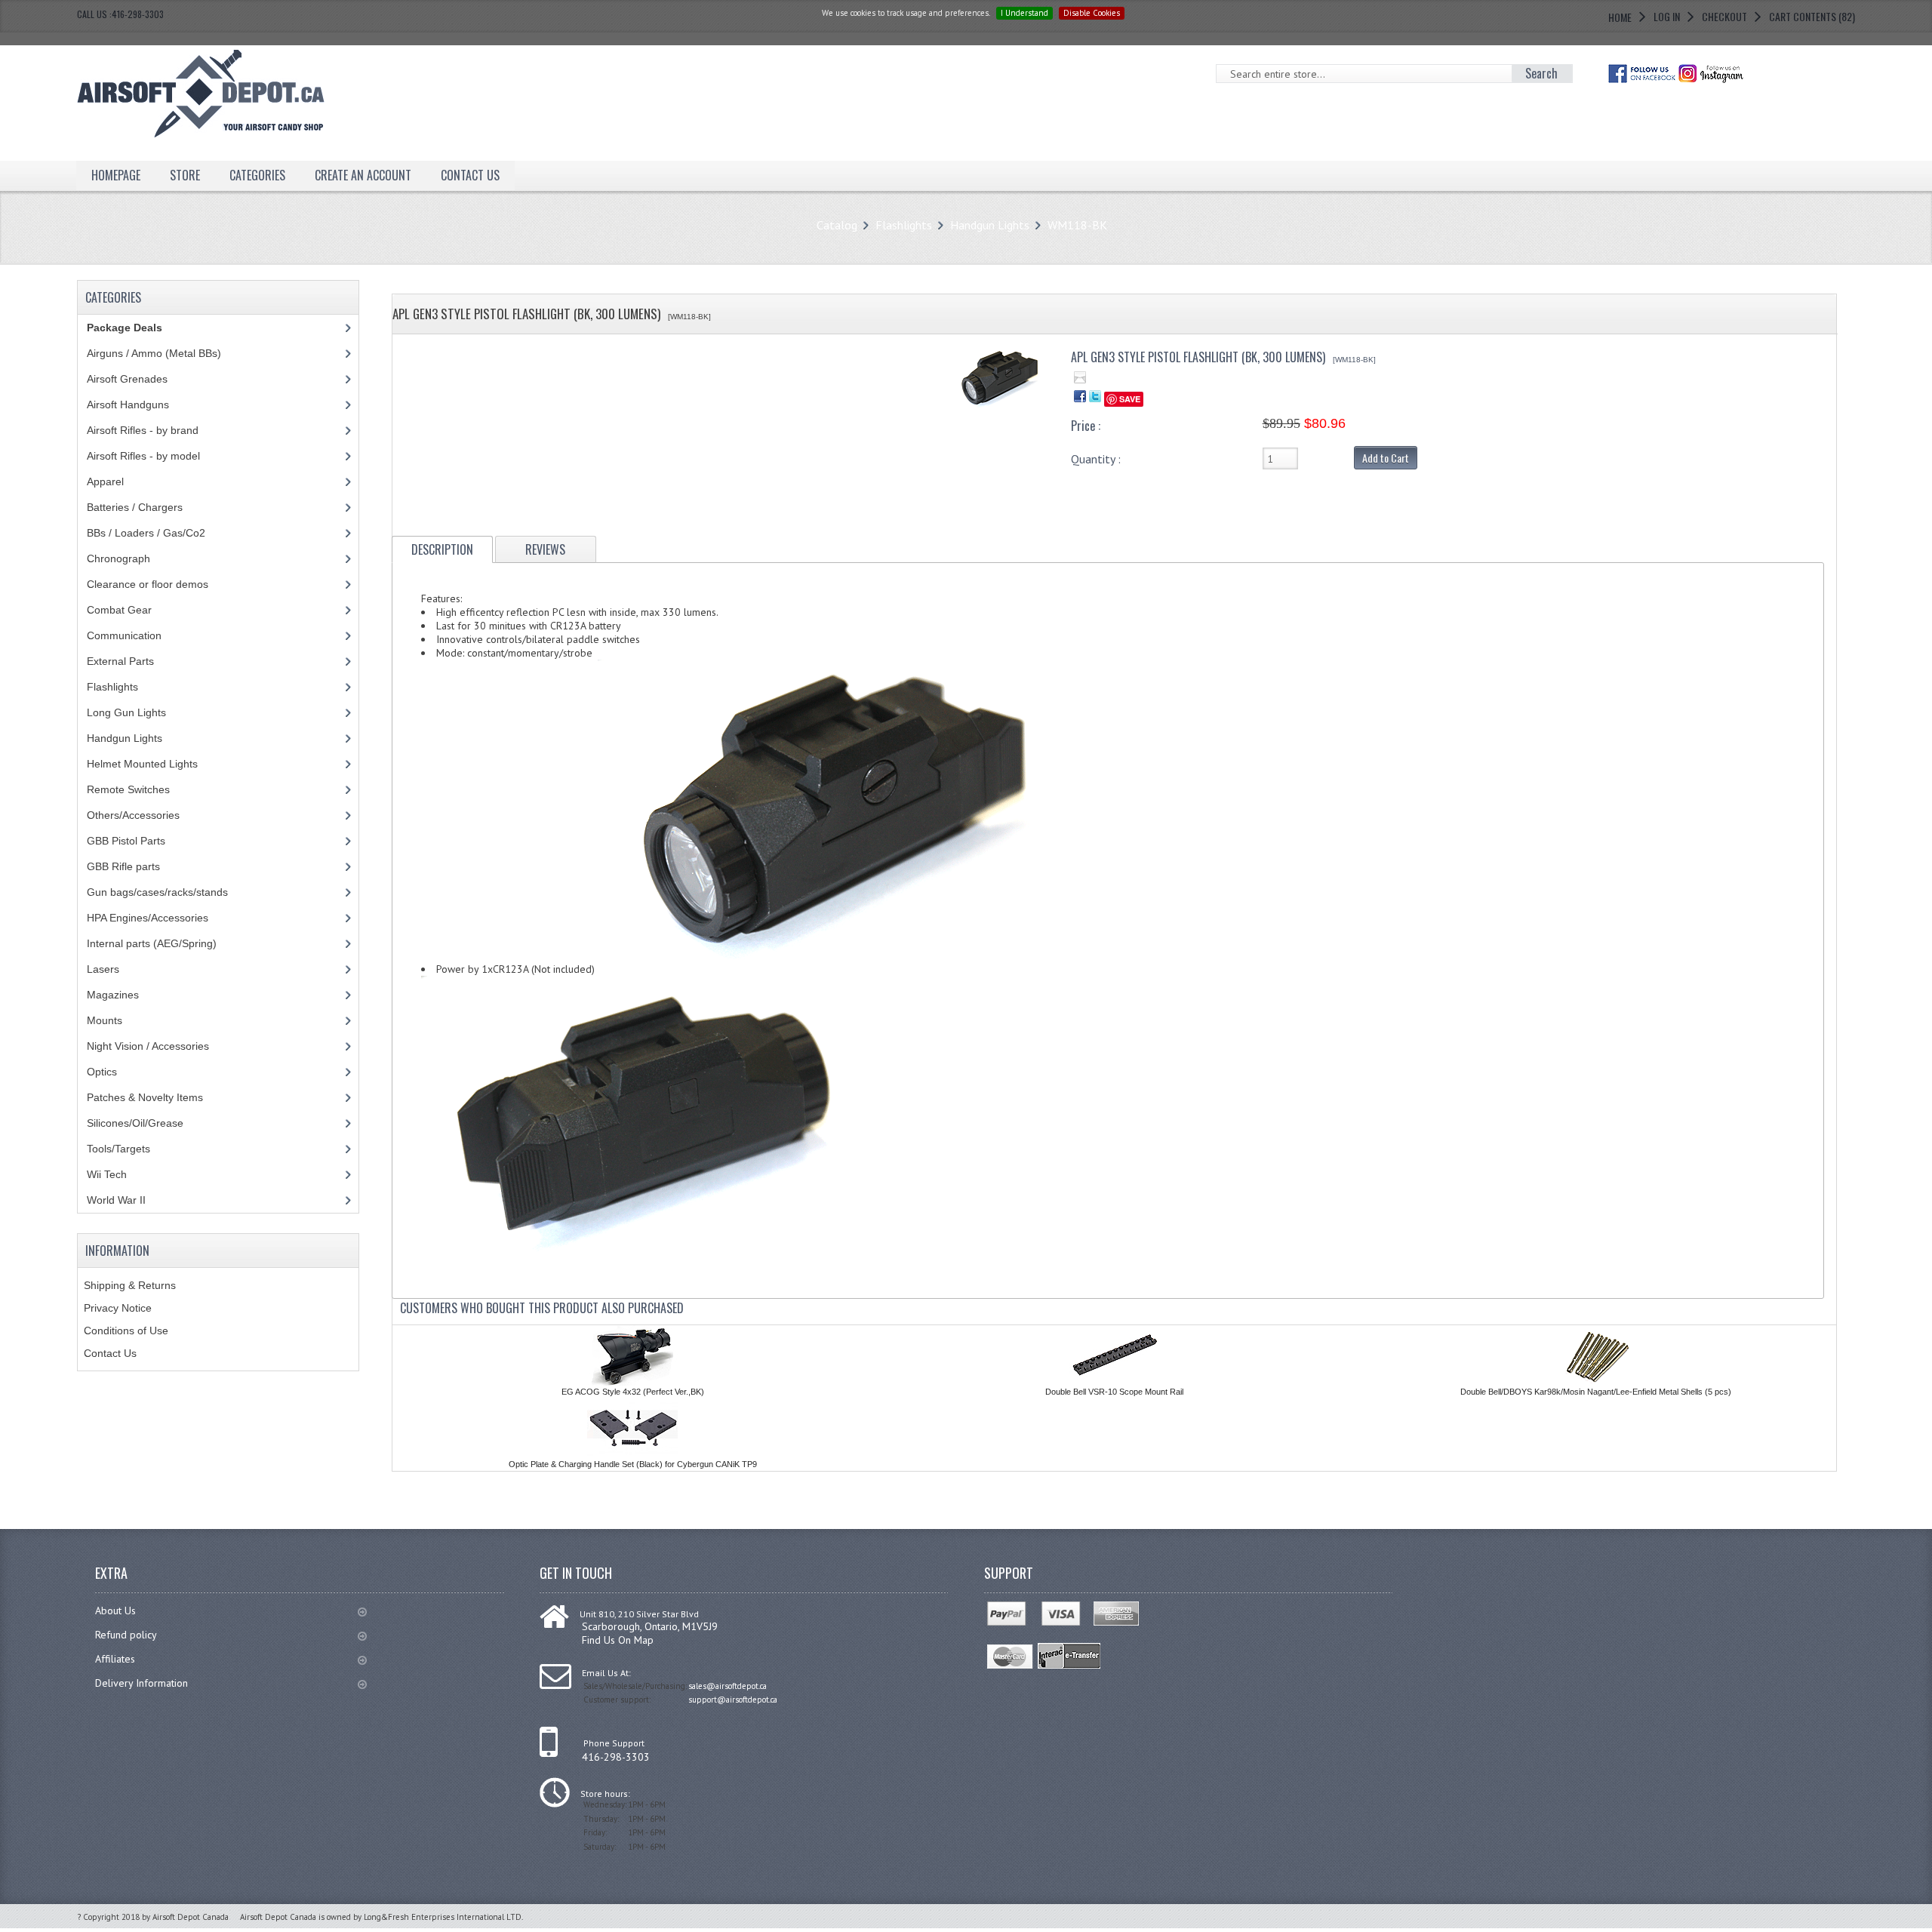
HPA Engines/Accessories (148, 918)
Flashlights (904, 225)
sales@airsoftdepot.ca (728, 1686)
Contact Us (110, 1353)
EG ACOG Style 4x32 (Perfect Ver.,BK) (633, 1392)
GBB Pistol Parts (126, 841)
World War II (116, 1200)
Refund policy (126, 1635)
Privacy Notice (118, 1308)
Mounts (105, 1020)
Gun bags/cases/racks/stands (157, 892)
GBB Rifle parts (123, 866)
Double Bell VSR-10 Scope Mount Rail (1114, 1392)
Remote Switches (128, 789)
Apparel (105, 481)
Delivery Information (142, 1683)
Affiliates (115, 1659)
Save (1130, 399)
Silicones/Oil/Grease (135, 1123)
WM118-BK (1077, 225)
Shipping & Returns (130, 1285)
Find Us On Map (618, 1640)
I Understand (1024, 13)
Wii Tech (107, 1174)
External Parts (120, 661)
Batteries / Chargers (135, 507)
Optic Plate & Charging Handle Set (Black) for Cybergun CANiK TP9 (633, 1464)
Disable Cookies (1092, 13)
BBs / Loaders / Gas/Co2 (146, 533)
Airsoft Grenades (127, 379)
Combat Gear (119, 610)
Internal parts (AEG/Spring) (152, 943)
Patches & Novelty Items (145, 1097)
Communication (124, 635)
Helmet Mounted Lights (142, 764)
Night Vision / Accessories (148, 1046)
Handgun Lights (990, 225)
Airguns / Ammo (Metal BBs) (154, 353)
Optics (102, 1072)
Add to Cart (1386, 458)
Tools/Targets (118, 1149)
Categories (257, 175)
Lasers (103, 969)
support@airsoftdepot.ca (733, 1700)
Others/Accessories (133, 815)
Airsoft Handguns (128, 405)
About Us (115, 1611)
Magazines (113, 995)
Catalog (837, 225)
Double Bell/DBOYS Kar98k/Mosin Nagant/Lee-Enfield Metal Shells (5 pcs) (1596, 1392)
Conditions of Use (126, 1331)
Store (185, 175)
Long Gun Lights (126, 712)
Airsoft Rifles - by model (143, 456)
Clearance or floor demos (148, 584)
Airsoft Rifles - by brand (143, 430)
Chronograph (118, 558)
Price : (1086, 426)
